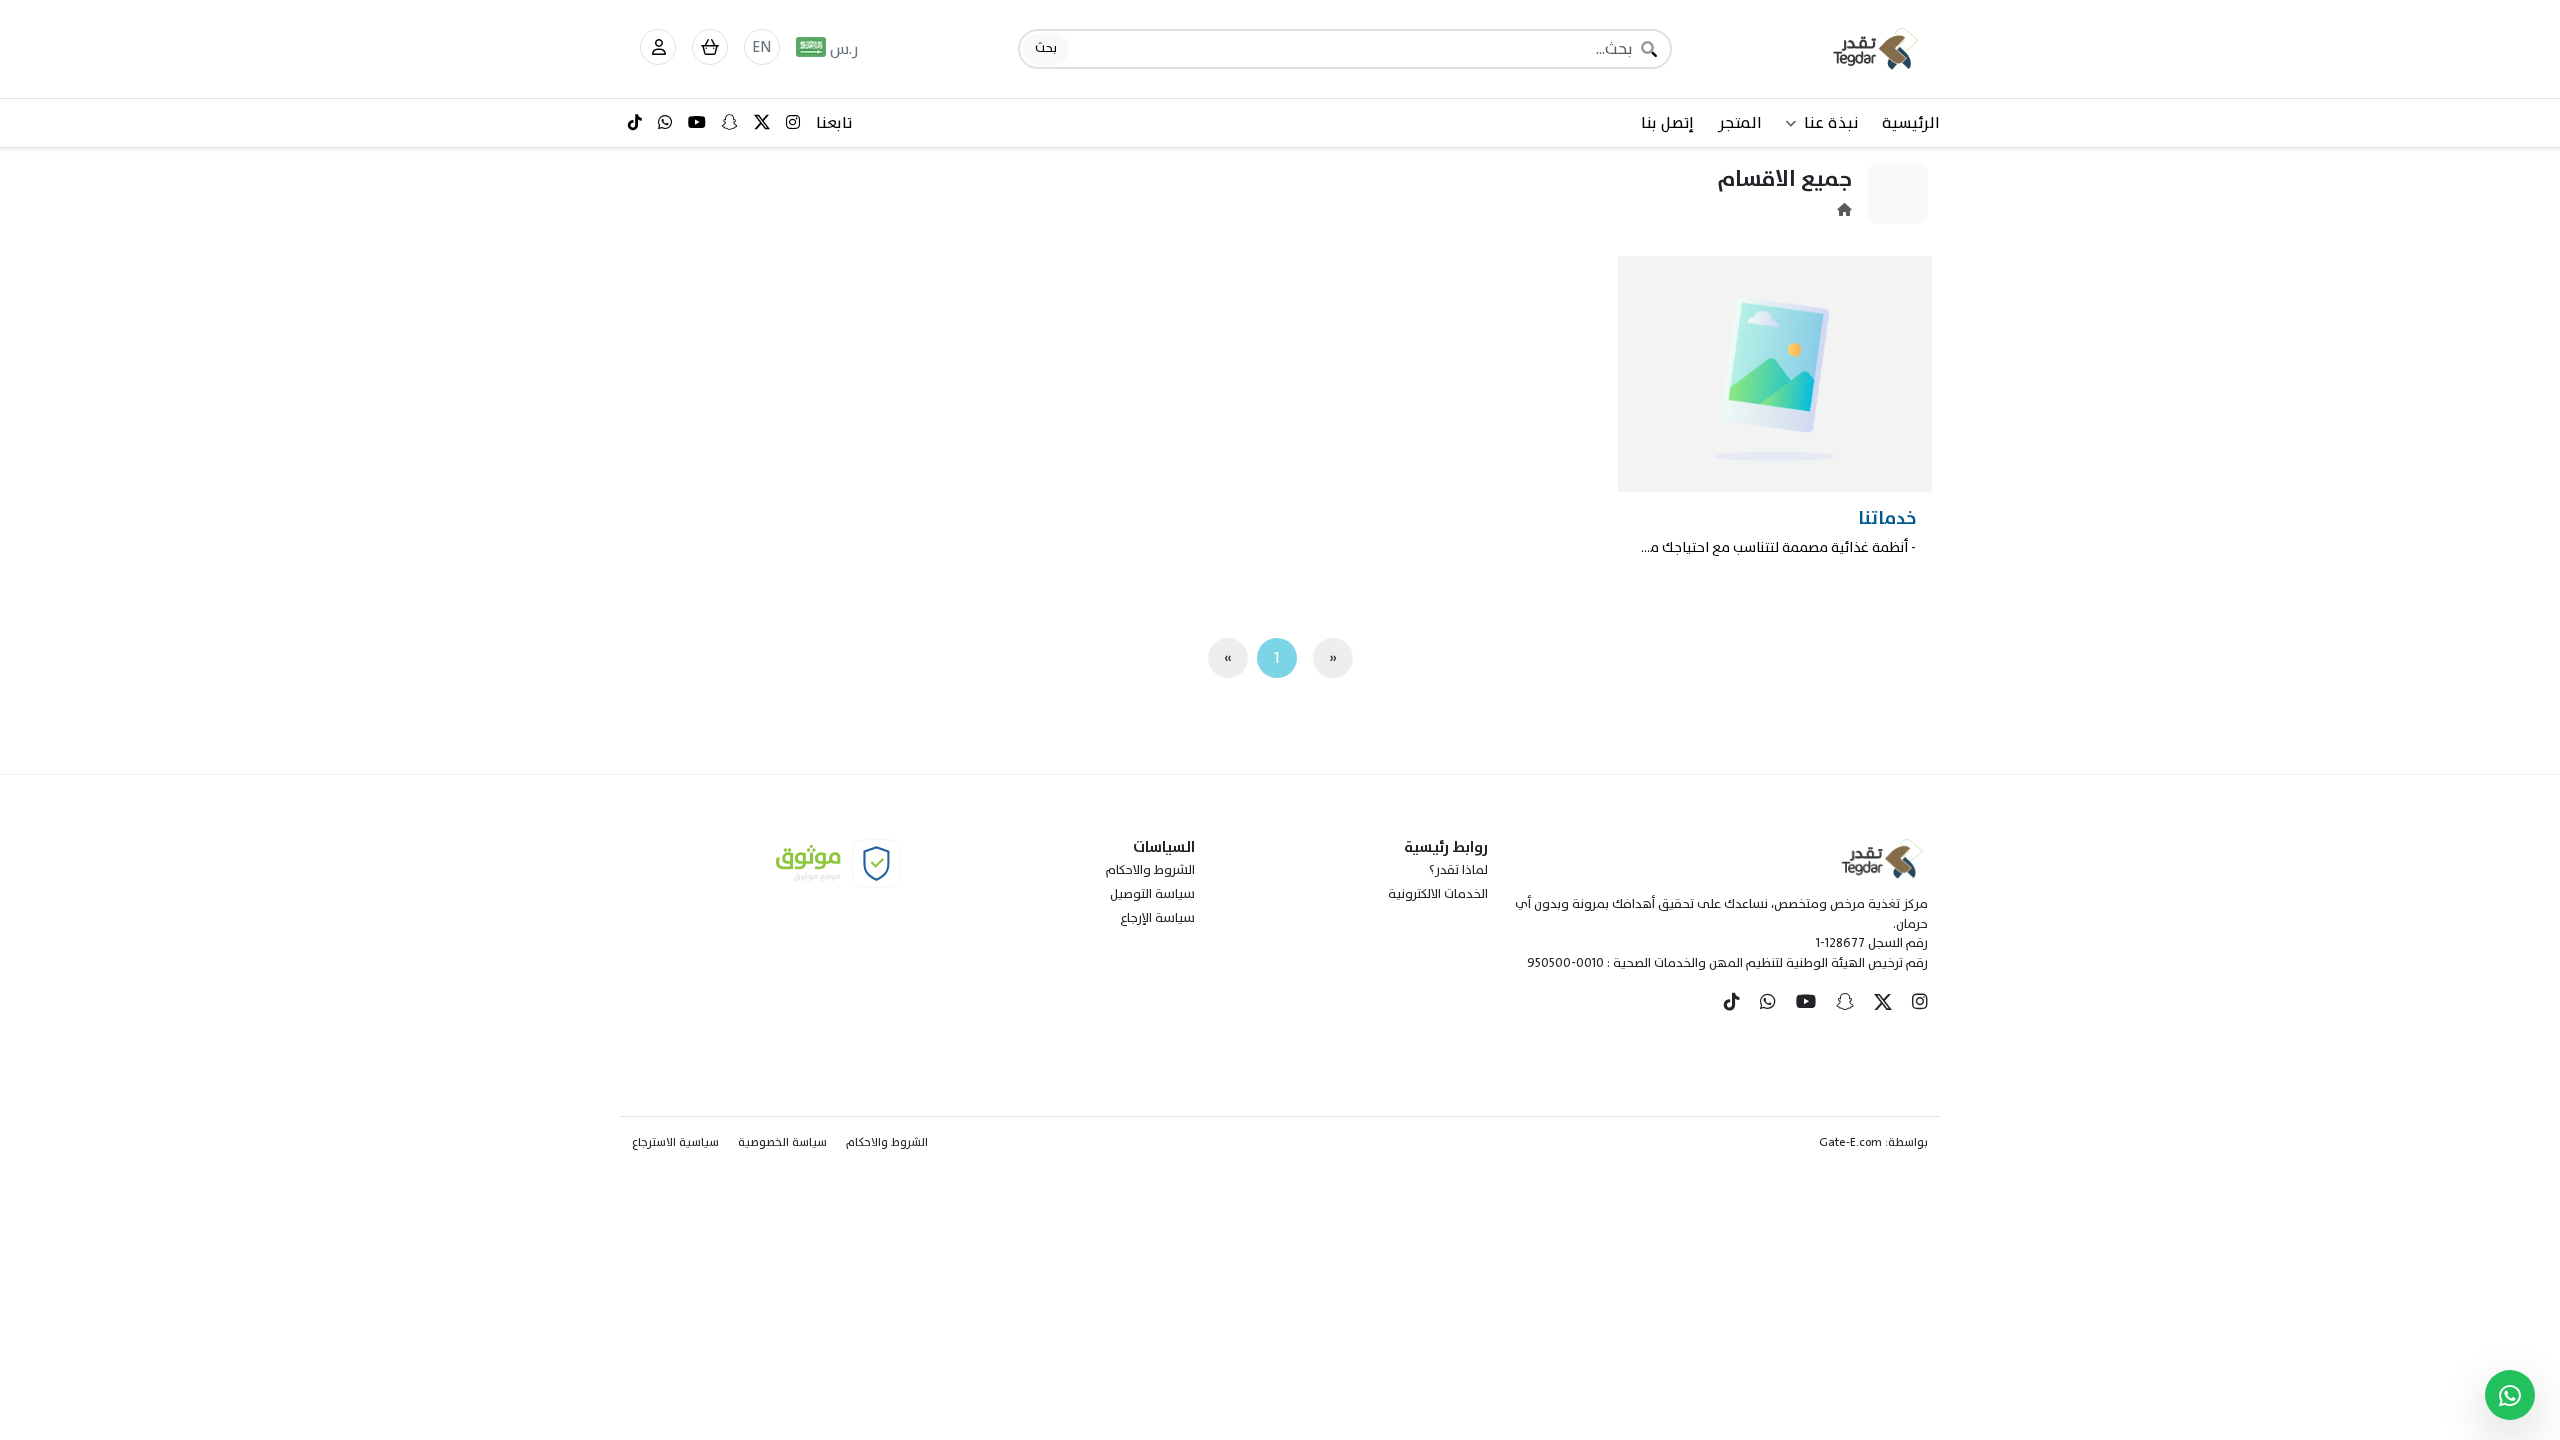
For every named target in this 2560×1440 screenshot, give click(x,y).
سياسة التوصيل (1152, 894)
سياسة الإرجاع (1157, 918)
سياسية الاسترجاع (675, 1142)
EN (762, 47)
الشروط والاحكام (1150, 870)
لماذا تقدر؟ (1458, 870)
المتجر (1740, 123)
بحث (1046, 48)
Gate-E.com (1850, 1142)
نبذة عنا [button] (1831, 123)
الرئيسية (1911, 123)
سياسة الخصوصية (782, 1142)
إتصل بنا (1667, 123)
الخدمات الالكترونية (1438, 894)
